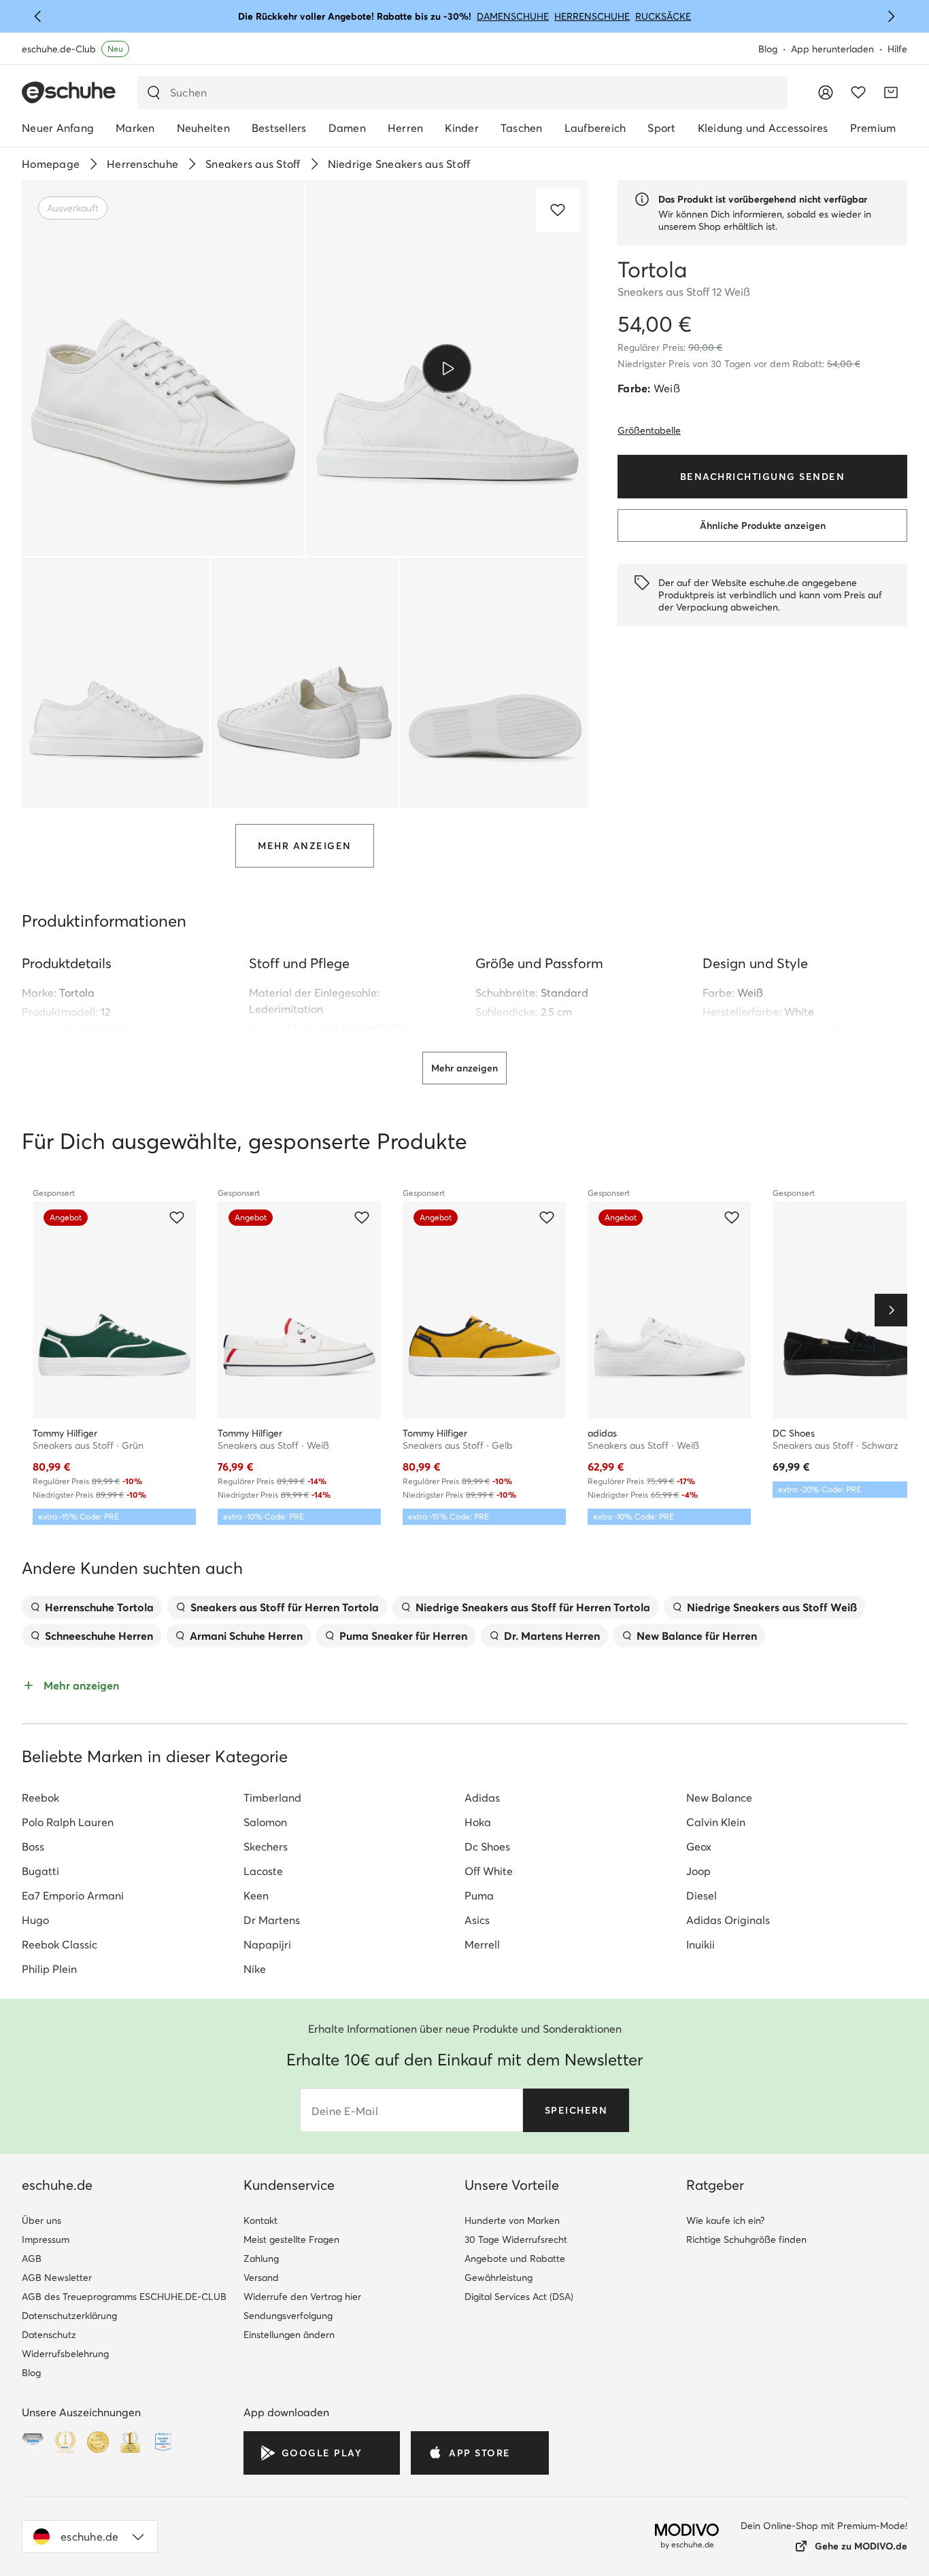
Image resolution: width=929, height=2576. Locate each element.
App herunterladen (832, 49)
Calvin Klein (716, 1822)
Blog (768, 49)
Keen (256, 1895)
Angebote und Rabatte (515, 2259)
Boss (33, 1847)
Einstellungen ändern (289, 2335)
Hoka (478, 1822)
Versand (261, 2278)
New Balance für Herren (697, 1636)
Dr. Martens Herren (552, 1636)
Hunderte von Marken (512, 2220)
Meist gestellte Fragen (291, 2239)
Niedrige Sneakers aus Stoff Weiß (772, 1607)
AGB (32, 2259)
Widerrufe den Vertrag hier (302, 2297)
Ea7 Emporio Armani (73, 1895)
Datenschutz (49, 2335)
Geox (699, 1847)
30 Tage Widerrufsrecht (516, 2239)
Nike (255, 1969)
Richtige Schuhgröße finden (746, 2239)
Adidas (482, 1798)
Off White (489, 1871)
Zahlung (261, 2259)
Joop (698, 1871)
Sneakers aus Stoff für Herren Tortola (285, 1607)
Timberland (272, 1798)
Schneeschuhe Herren (99, 1636)
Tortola (77, 993)
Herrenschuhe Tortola (99, 1607)
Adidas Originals (728, 1920)
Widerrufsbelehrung (65, 2354)
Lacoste (263, 1871)
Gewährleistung (499, 2278)
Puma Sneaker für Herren (403, 1636)
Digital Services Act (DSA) (519, 2297)
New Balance (719, 1798)
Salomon (265, 1822)
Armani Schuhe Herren (246, 1636)
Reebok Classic (60, 1944)
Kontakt (260, 2220)
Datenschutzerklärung (69, 2316)
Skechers (266, 1847)
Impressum (46, 2239)
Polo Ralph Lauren (68, 1822)
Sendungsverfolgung (288, 2316)
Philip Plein (49, 1969)
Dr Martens (272, 1920)
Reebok (40, 1798)
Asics (477, 1920)
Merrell (482, 1944)
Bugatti (40, 1871)
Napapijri (267, 1944)
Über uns (41, 2220)
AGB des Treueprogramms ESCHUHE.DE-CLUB (124, 2297)
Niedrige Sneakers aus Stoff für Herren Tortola (533, 1607)
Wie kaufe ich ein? (725, 2220)
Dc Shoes (487, 1847)
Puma (479, 1895)
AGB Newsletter (57, 2278)
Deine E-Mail (345, 2111)
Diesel (702, 1895)
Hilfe (897, 49)
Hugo (35, 1920)
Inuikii (700, 1944)
